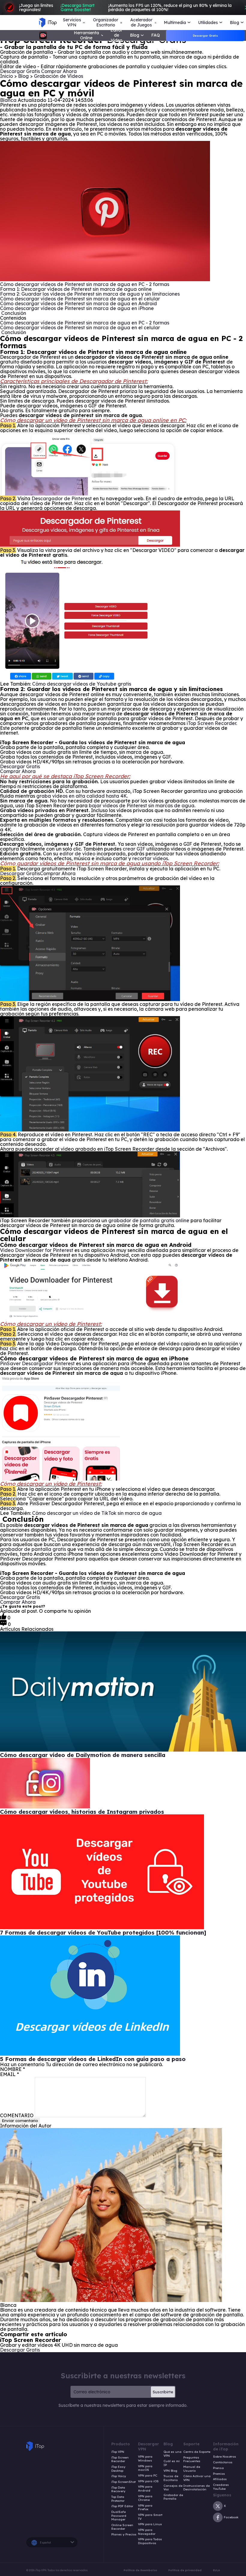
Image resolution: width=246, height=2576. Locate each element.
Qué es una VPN (172, 2454)
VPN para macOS (145, 2468)
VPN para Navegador (147, 2532)
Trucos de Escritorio (171, 2478)
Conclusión (13, 313)
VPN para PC (148, 2476)
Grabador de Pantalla (173, 2497)
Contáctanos (223, 2462)
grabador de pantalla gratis (33, 1549)
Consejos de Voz (173, 2488)
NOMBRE (12, 2069)
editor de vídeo (77, 854)
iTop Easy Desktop (118, 2469)
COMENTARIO (17, 2115)
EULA (216, 2570)
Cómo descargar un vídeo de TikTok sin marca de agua (97, 1513)
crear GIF (134, 849)
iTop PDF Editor (122, 2506)
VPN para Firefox (145, 2508)
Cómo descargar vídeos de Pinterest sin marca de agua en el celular (80, 299)
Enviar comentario (20, 2121)
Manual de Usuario (192, 2469)
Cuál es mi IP (172, 2463)
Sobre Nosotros (225, 2457)
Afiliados (220, 2479)
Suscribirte (163, 2392)
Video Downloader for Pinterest (37, 1250)
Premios (219, 2474)
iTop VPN (118, 2452)
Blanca (8, 100)
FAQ (156, 35)
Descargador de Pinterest (62, 498)
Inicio (6, 76)
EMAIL (9, 2074)
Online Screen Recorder (122, 2527)
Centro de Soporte (197, 2452)
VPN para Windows (145, 2459)
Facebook (231, 2517)
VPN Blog (170, 2471)
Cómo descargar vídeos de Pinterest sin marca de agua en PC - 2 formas (85, 284)
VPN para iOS (148, 2481)
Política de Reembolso (140, 2570)
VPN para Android (145, 2489)
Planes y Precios (124, 2535)
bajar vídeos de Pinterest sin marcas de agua (142, 805)
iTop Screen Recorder (211, 723)
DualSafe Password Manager (119, 2516)
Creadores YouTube (221, 2487)
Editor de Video (116, 35)
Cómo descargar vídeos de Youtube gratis (82, 684)
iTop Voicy (119, 2476)
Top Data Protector (118, 2499)
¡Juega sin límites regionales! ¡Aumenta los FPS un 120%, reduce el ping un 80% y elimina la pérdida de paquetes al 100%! (125, 8)
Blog (24, 76)
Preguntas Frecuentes (192, 2460)
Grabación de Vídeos (58, 76)
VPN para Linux (150, 2524)
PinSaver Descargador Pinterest (37, 1363)
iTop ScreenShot (123, 2482)
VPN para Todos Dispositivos (150, 2541)
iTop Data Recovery (118, 2490)
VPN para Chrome (145, 2498)
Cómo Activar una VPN (197, 2478)
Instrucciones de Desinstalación (196, 2488)
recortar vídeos (150, 858)
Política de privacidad (185, 2570)
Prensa (218, 2468)
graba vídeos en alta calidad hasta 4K (82, 796)
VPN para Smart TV (150, 2517)
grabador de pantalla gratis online (149, 1220)
